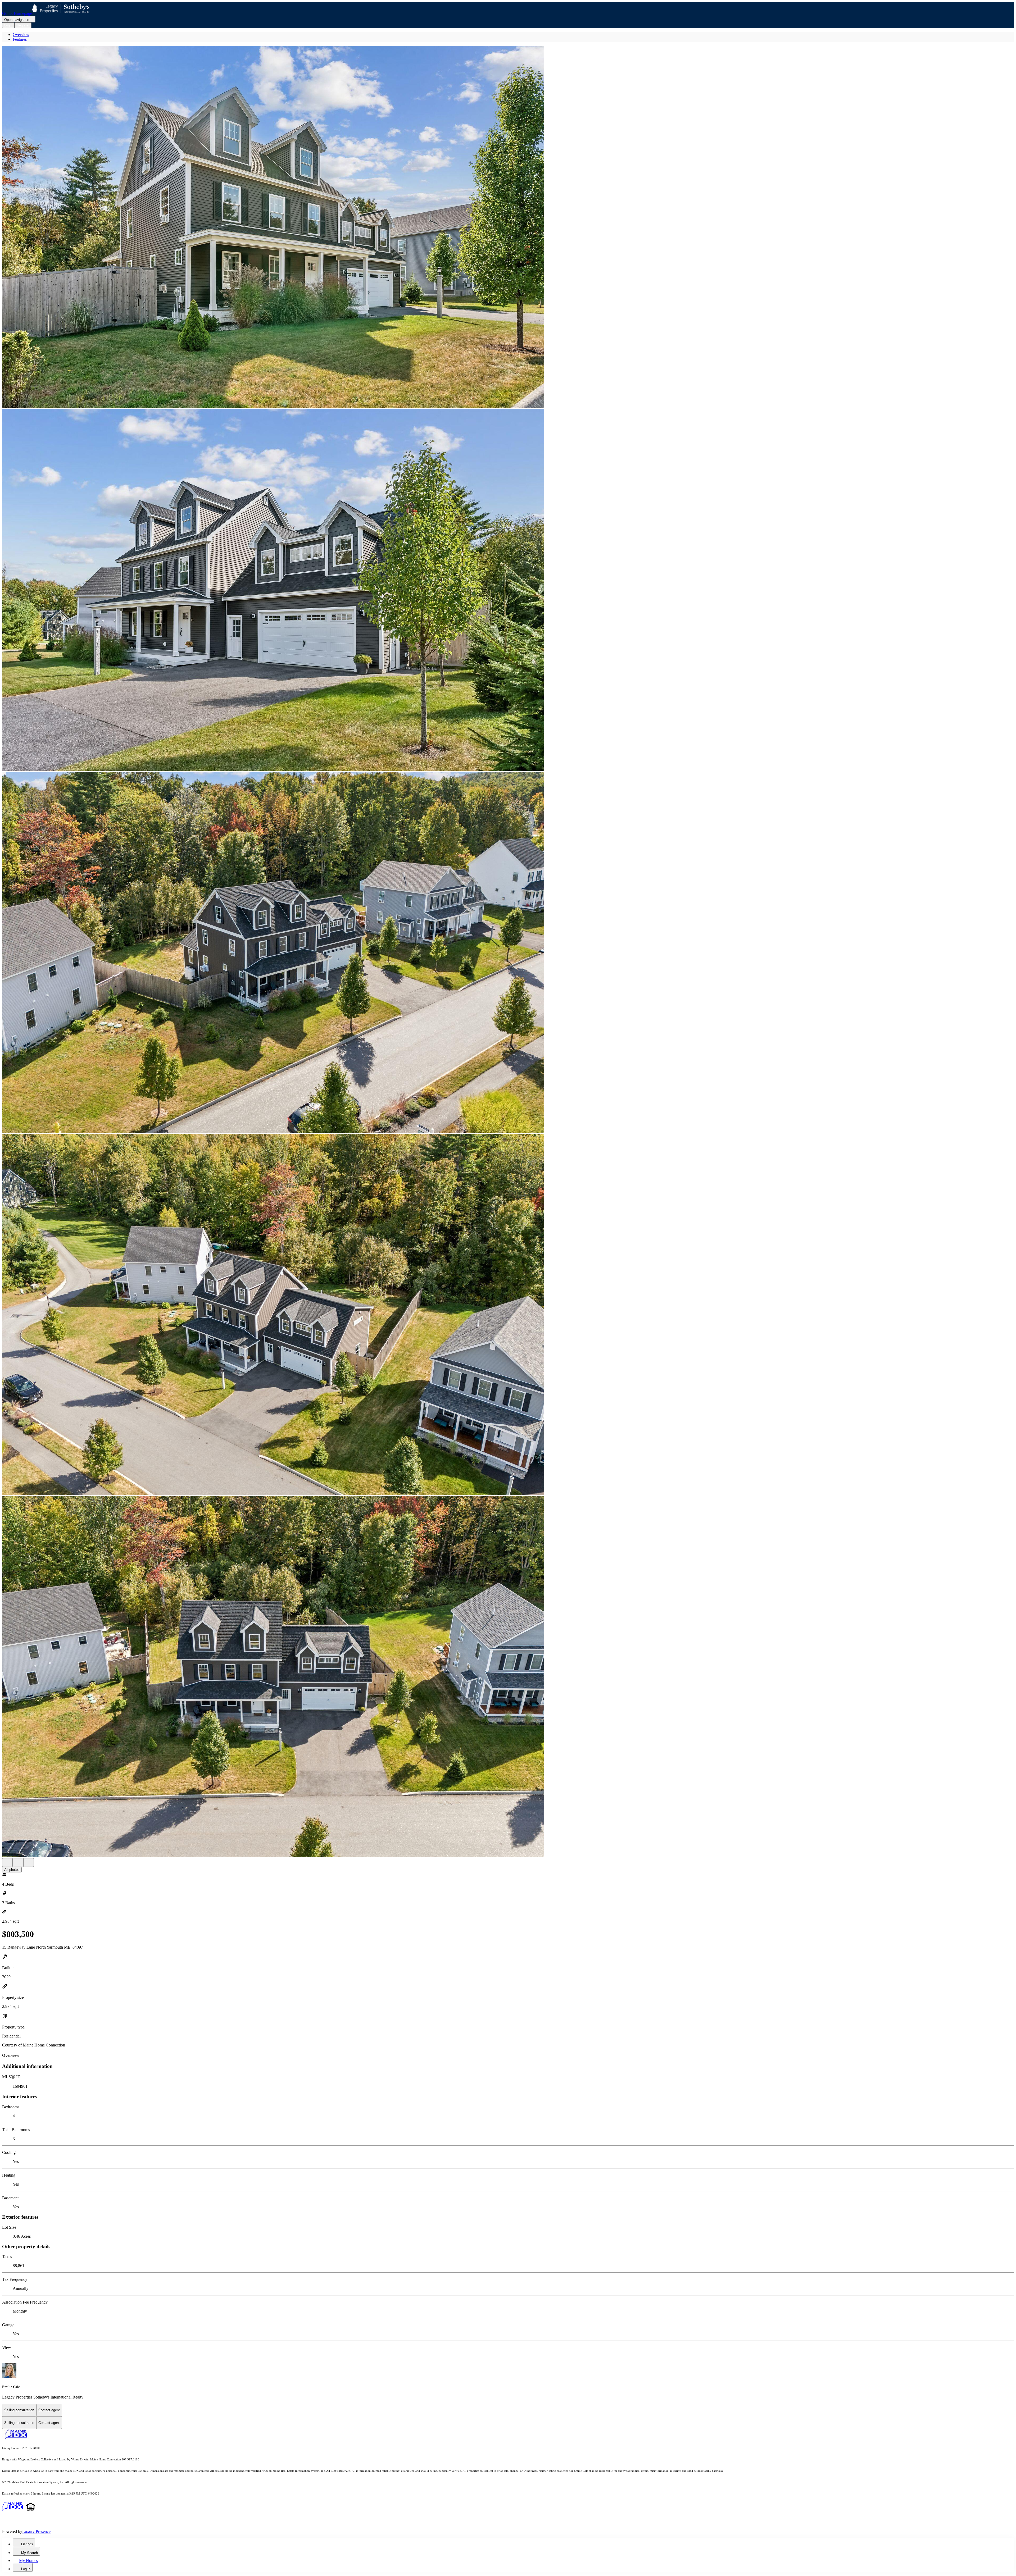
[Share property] (29, 1863)
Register (23, 25)
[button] (508, 227)
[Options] (7, 1863)
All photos (12, 1870)
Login (8, 25)
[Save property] (18, 1863)
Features (20, 39)
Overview (21, 35)
